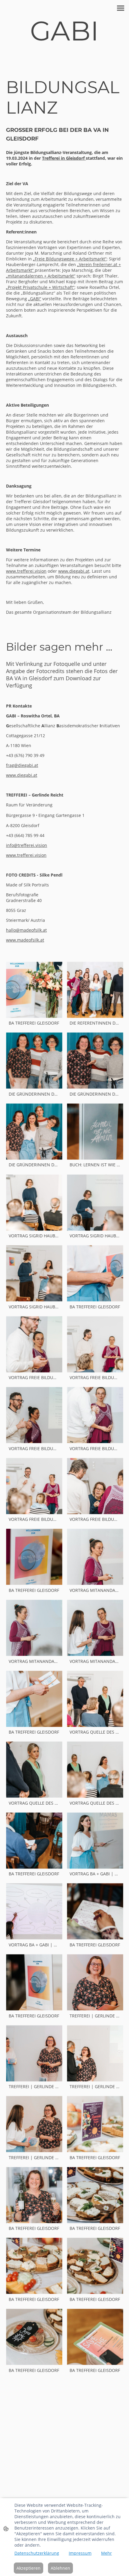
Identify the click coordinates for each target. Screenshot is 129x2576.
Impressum (80, 2553)
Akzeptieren (28, 2568)
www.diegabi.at (22, 775)
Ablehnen (60, 2568)
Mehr (106, 2553)
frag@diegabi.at (22, 765)
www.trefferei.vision (26, 855)
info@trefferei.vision (27, 845)
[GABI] (64, 50)
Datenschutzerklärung (37, 2553)
